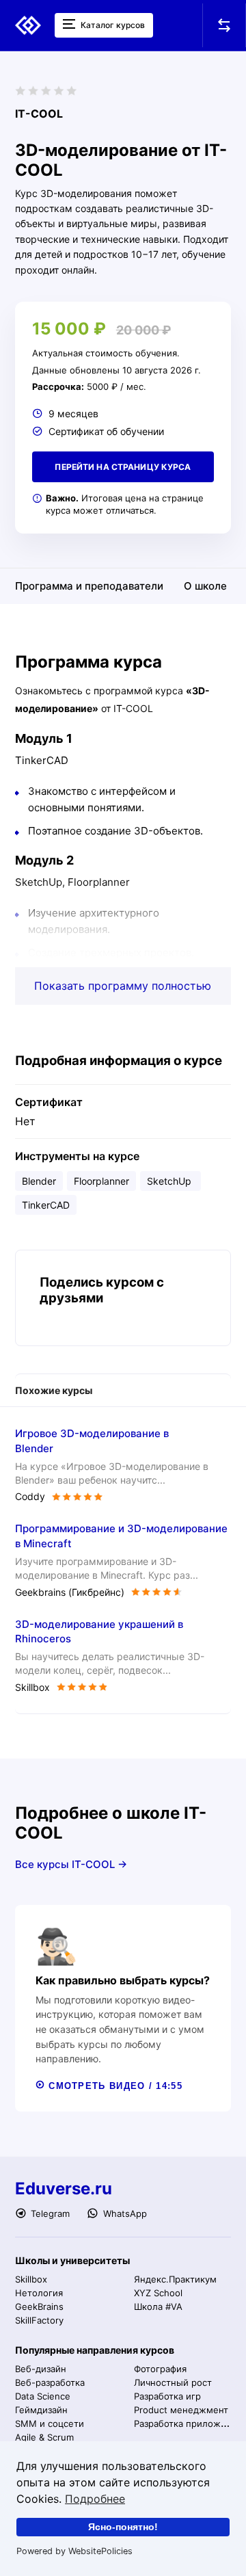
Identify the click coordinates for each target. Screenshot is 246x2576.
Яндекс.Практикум (175, 2279)
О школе (205, 586)
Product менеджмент (181, 2410)
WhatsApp (123, 2213)
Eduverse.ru (64, 2189)
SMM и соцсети (50, 2423)
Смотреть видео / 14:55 (114, 2086)
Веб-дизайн (41, 2369)
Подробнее (95, 2499)
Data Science (43, 2396)
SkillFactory (39, 2320)
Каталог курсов (112, 25)
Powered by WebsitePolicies (74, 2551)
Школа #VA (158, 2306)
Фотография (160, 2369)
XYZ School (158, 2293)
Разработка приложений (188, 2423)
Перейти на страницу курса (123, 467)
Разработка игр (167, 2396)
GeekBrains (39, 2306)
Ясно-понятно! (123, 2527)
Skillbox (31, 2279)
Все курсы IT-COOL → (71, 1864)
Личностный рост (173, 2382)
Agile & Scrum (44, 2437)
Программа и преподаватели (89, 586)
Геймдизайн (41, 2410)
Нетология (39, 2293)
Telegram (49, 2213)
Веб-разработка (50, 2382)
